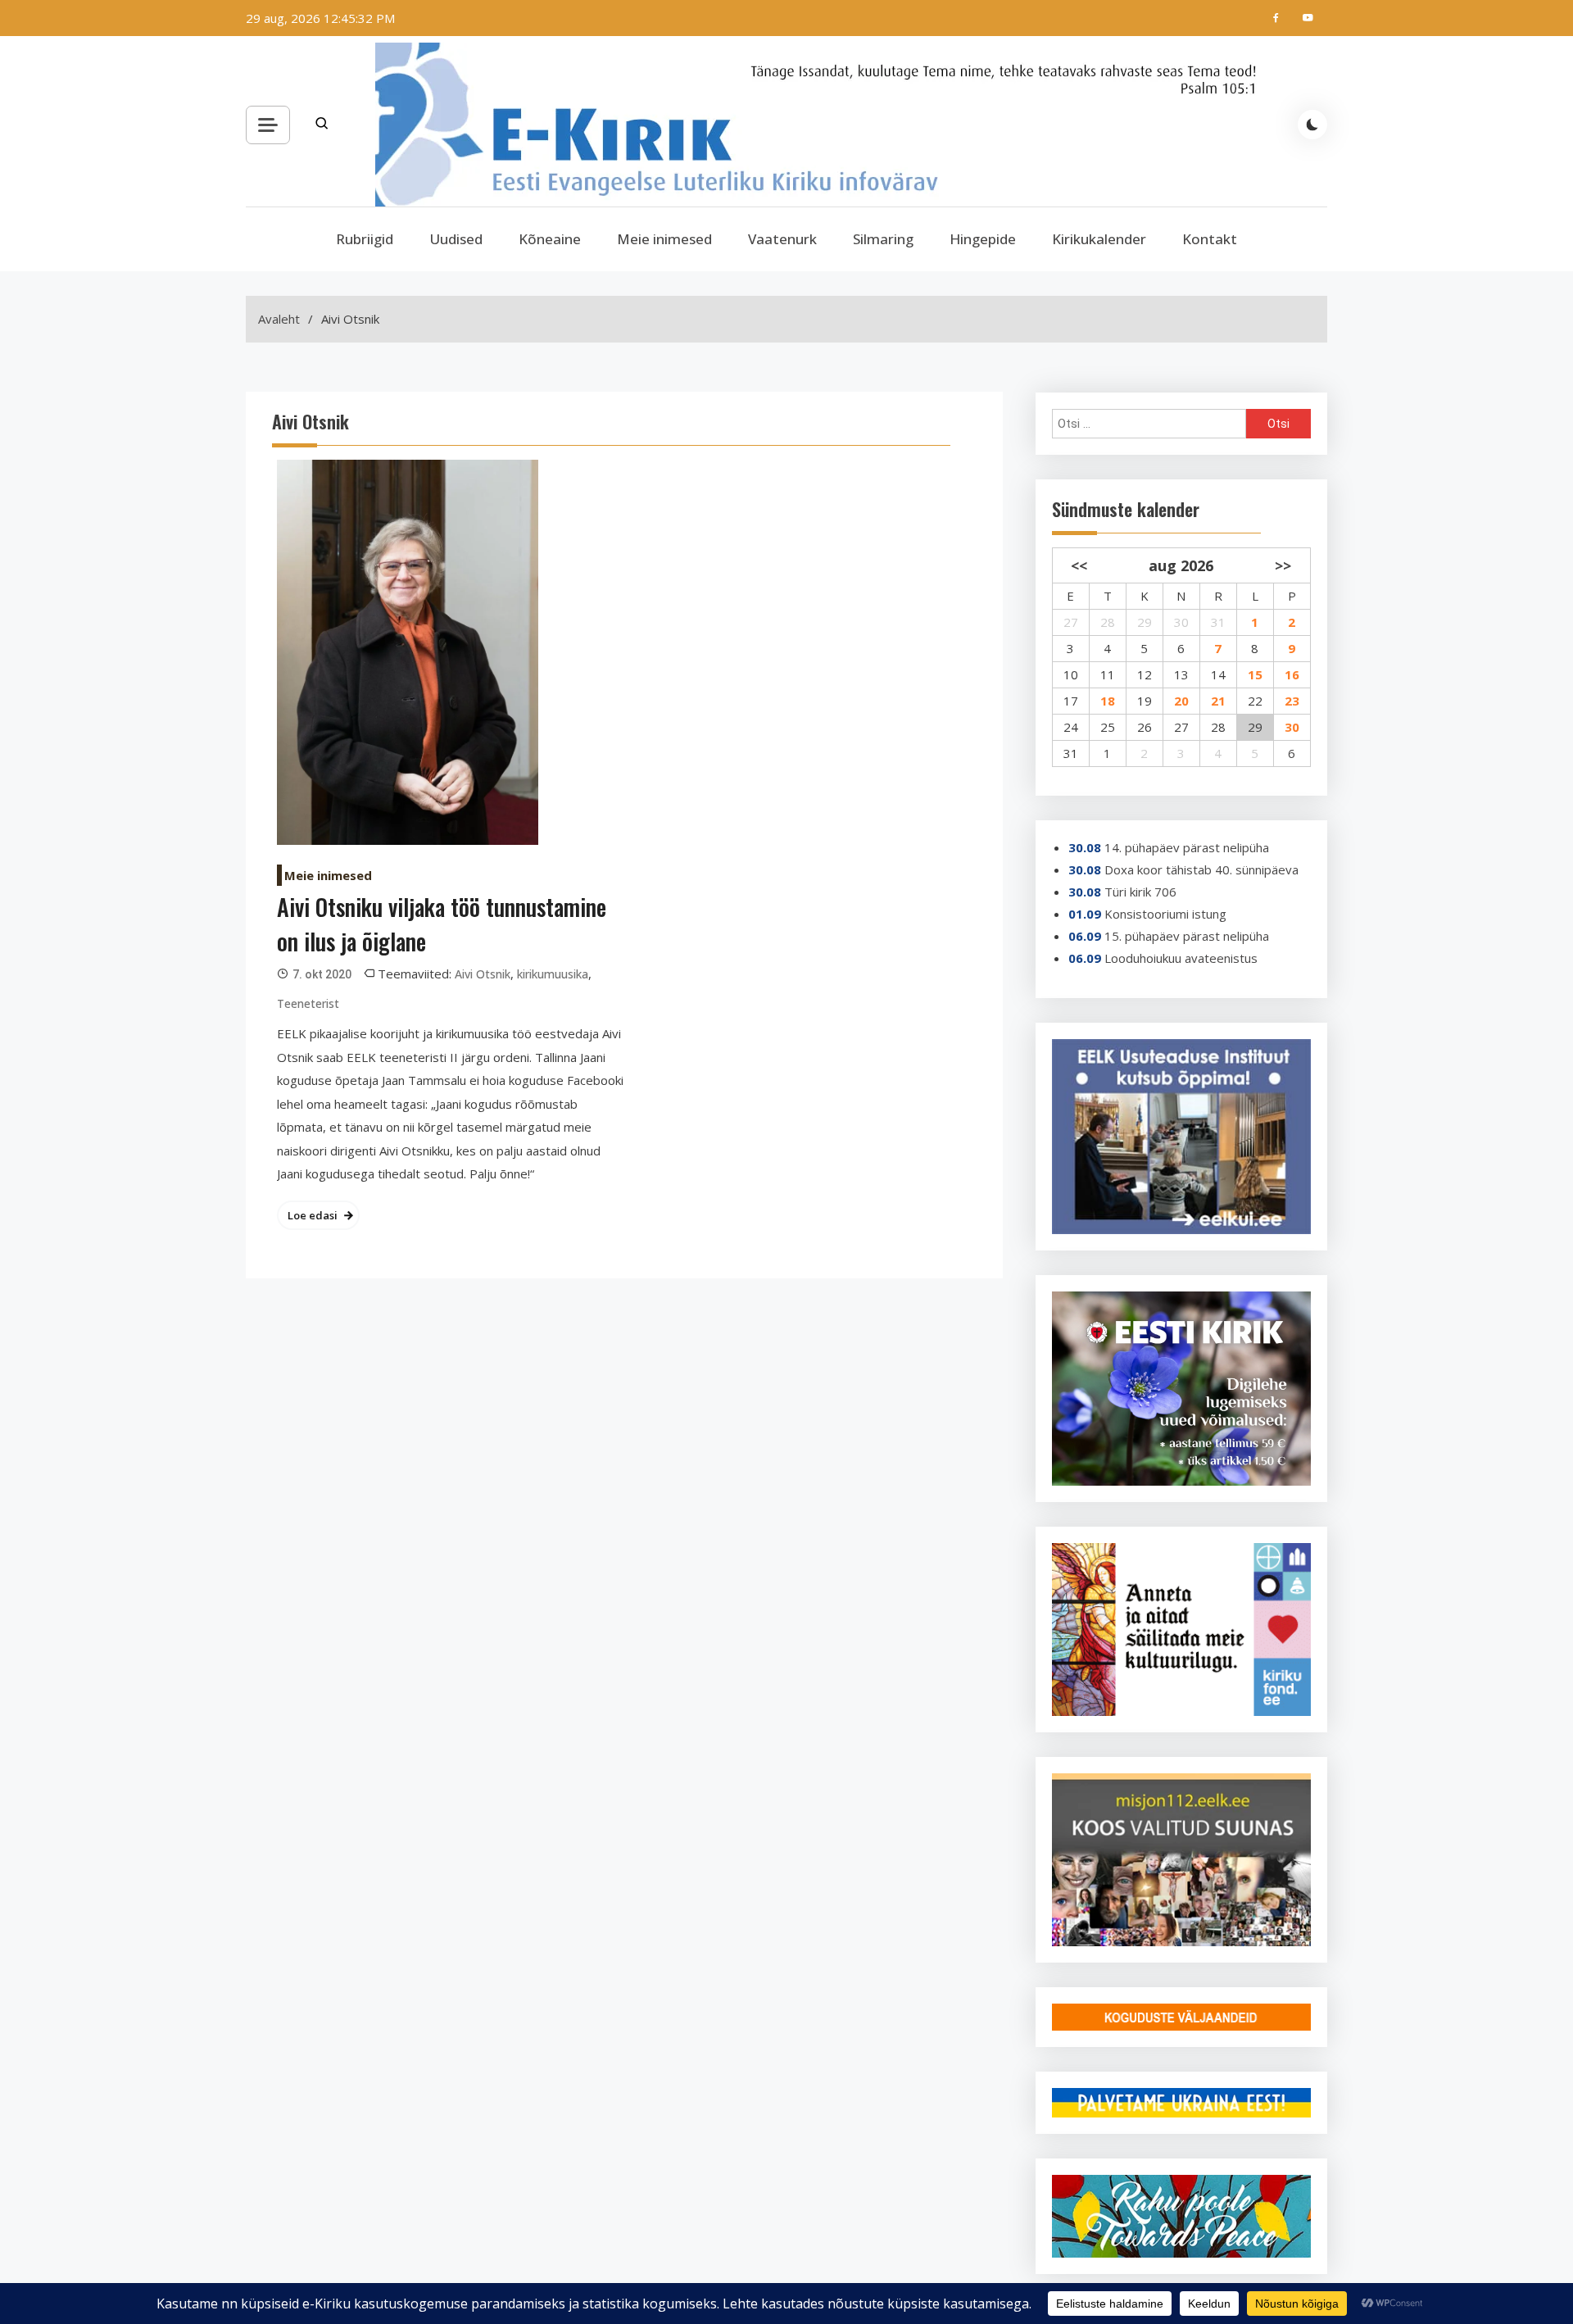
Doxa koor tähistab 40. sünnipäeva (1201, 869)
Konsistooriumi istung (1165, 914)
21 (1218, 701)
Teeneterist (308, 1003)
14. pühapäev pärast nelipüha (1187, 847)
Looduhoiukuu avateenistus (1181, 958)
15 (1255, 674)
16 (1292, 674)
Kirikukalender (1099, 239)
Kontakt (1210, 239)
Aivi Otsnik (483, 974)
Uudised (456, 239)
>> (1283, 565)
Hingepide (983, 239)
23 (1292, 701)
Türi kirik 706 (1140, 892)
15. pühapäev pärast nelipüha (1187, 936)
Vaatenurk (782, 239)
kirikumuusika (553, 974)
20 (1181, 701)
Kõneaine (550, 239)
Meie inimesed (664, 239)
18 (1108, 701)
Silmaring (883, 239)
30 (1292, 727)
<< (1079, 565)
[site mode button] (1312, 125)
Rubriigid (365, 239)
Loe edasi (313, 1215)
